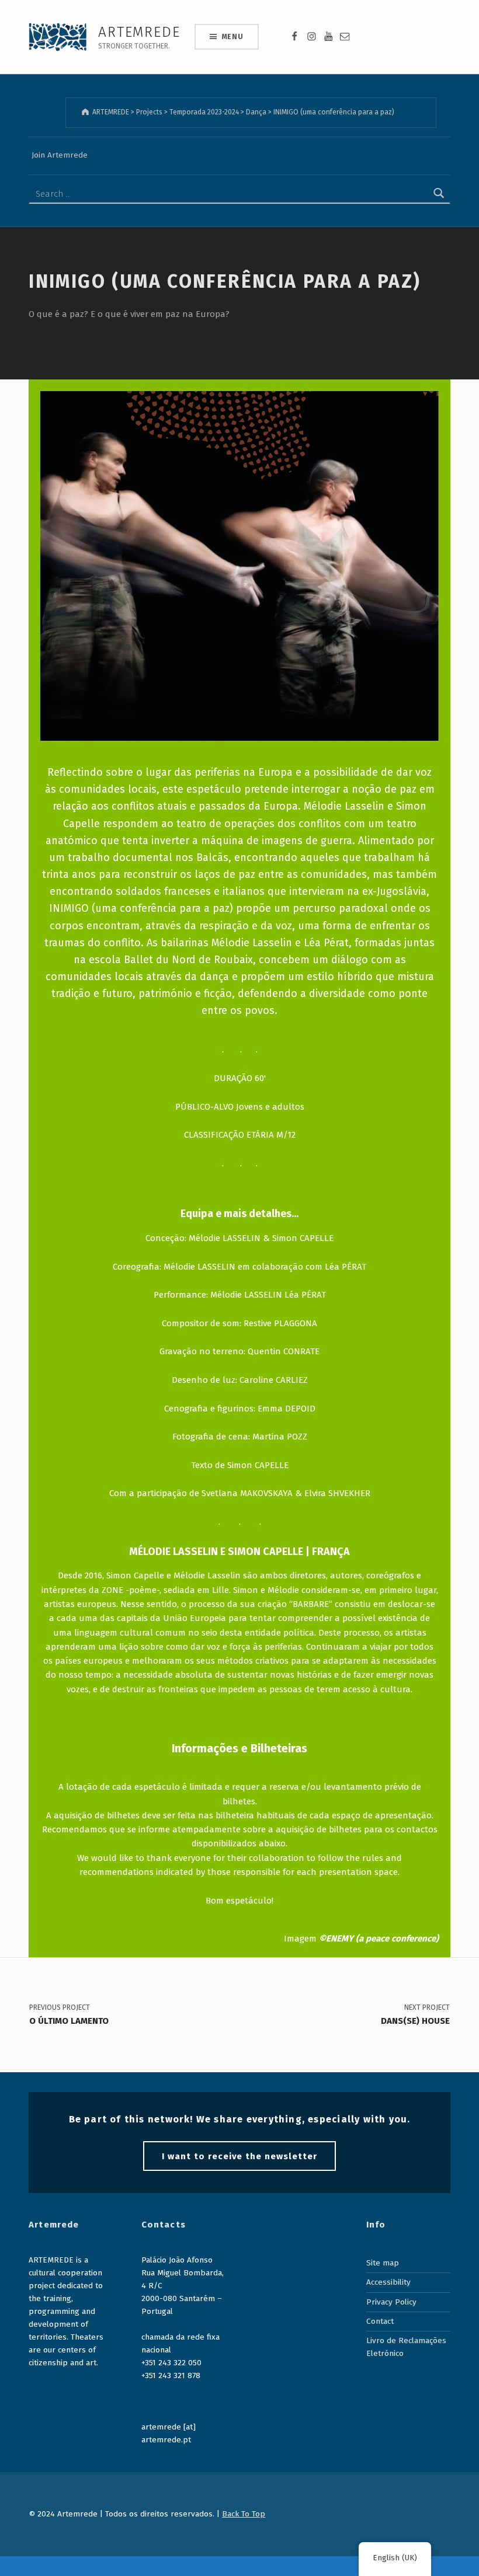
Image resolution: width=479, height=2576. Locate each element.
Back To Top (244, 2514)
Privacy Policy (391, 2302)
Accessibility (388, 2282)
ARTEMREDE (139, 32)
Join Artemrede (60, 155)
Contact (380, 2321)
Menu (233, 37)
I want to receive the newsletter (239, 2156)
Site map (383, 2263)
